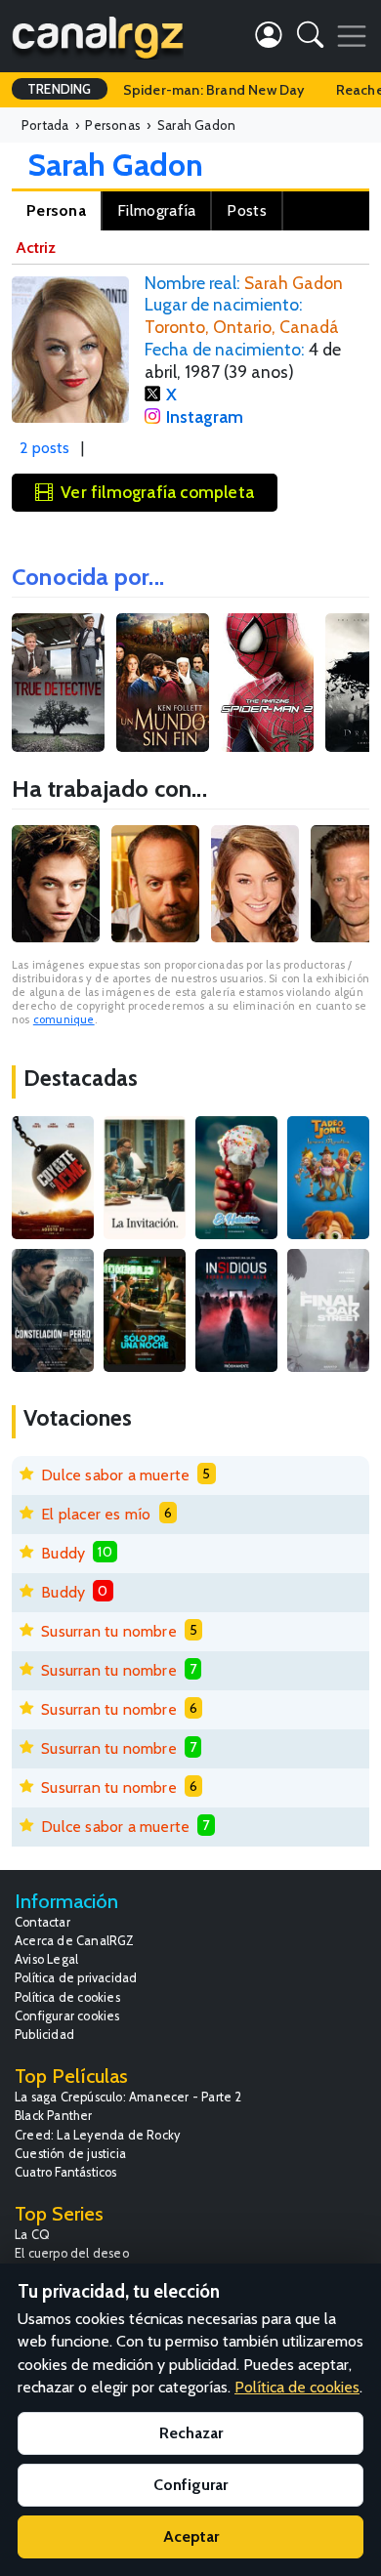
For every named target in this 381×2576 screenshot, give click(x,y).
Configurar (190, 2485)
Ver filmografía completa (157, 492)
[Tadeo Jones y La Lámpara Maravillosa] (328, 1178)
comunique (64, 1019)
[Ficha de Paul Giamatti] (155, 884)
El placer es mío (96, 1514)
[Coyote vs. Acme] (53, 1178)
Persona (56, 210)
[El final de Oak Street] (328, 1310)
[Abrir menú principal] (352, 36)
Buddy (63, 1553)
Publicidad (44, 2035)
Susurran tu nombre (109, 1631)
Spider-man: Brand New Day (214, 90)
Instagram (205, 416)
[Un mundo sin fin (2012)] (163, 683)
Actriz (36, 248)
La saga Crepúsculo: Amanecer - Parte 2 (128, 2097)
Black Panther (54, 2116)
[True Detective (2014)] (58, 683)
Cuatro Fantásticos (66, 2172)
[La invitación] (145, 1178)
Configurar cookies (67, 2016)
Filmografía (156, 210)
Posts (247, 210)
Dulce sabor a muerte (115, 1475)
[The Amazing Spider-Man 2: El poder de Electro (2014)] (267, 683)
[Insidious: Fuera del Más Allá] (236, 1310)
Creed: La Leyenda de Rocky (97, 2135)
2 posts (44, 448)
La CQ (32, 2235)
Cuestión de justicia (70, 2154)
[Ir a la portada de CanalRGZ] (98, 36)
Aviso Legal (46, 1959)
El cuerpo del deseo (72, 2253)
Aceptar (191, 2536)
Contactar (42, 1922)
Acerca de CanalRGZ (75, 1941)
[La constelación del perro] (53, 1310)
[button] (310, 39)
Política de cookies (67, 1997)
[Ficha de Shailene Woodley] (255, 884)
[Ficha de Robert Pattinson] (56, 884)
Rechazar (191, 2433)
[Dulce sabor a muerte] (236, 1178)
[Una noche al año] (145, 1310)
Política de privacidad (76, 1978)
